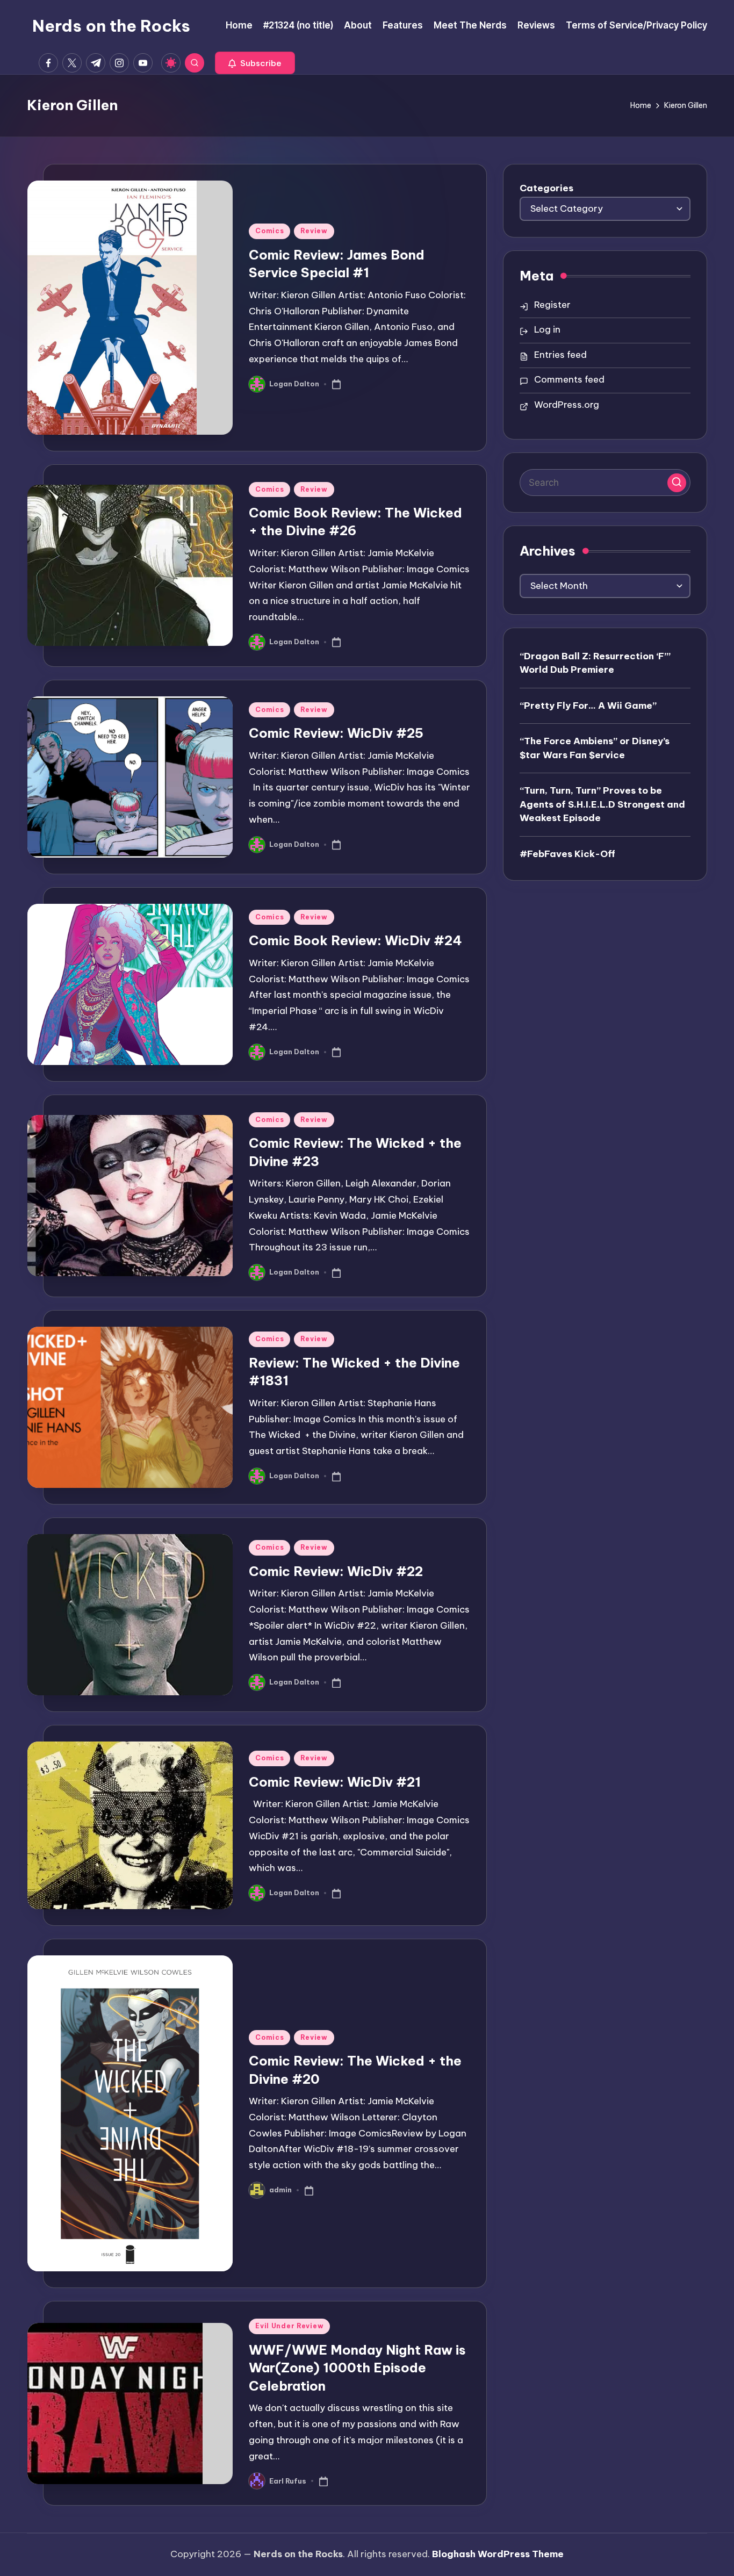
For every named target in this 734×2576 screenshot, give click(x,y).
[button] (255, 63)
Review (314, 231)
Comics (269, 231)
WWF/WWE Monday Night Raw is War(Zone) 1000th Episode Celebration (357, 2368)
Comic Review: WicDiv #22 (336, 1571)
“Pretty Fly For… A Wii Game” (588, 705)
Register (552, 305)
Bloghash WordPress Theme (498, 2554)
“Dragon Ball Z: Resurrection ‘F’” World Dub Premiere (595, 663)
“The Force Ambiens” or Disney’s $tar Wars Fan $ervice (595, 747)
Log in (547, 329)
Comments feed (569, 379)
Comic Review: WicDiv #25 (336, 733)
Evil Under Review (289, 2326)
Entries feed (560, 355)
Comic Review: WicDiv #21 (335, 1782)
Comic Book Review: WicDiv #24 (355, 940)
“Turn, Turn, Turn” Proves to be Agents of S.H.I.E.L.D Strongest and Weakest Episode (602, 804)
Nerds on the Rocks (111, 26)
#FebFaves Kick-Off (567, 853)
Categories (546, 188)
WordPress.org (567, 405)
